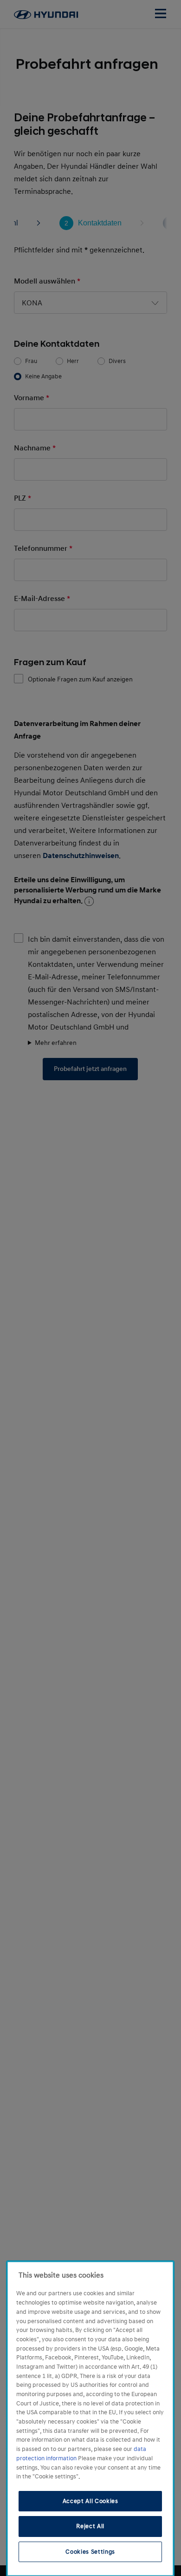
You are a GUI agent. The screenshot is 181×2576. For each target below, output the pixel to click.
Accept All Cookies (90, 2501)
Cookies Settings (90, 2552)
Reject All (90, 2526)
